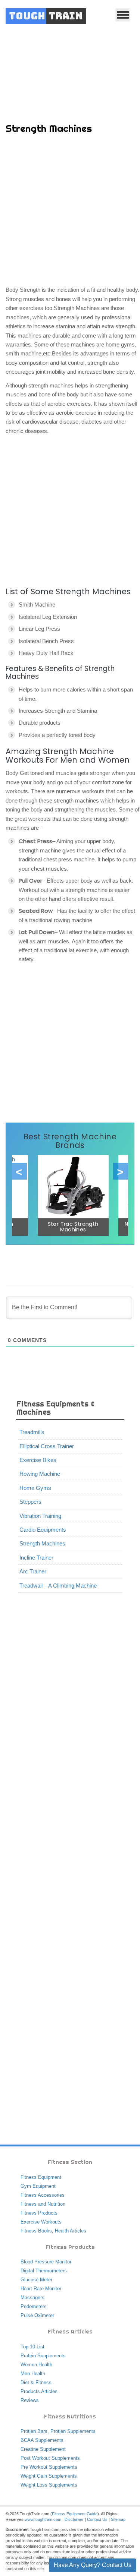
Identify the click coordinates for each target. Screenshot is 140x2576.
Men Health (33, 2374)
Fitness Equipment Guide (75, 2514)
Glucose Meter (36, 2280)
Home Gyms (35, 1488)
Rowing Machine (40, 1474)
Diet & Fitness (36, 2382)
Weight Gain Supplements (49, 2476)
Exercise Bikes (38, 1460)
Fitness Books (36, 2231)
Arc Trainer (33, 1571)
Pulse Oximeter (37, 2315)
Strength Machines (42, 1543)
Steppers (30, 1502)
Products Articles (39, 2391)
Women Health (36, 2365)
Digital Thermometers (44, 2271)
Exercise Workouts (41, 2222)
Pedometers (34, 2306)
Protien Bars (34, 2431)
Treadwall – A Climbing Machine (58, 1586)
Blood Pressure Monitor (46, 2262)
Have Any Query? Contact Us (93, 2565)
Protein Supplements (43, 2356)
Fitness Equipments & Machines (82, 64)
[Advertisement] (70, 211)
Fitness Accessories (43, 2195)
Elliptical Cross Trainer (47, 1446)
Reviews (30, 2400)
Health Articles (71, 2231)
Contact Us (97, 2519)
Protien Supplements (73, 2431)
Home (28, 64)
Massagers (32, 2297)
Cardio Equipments (43, 1530)
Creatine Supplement (43, 2449)
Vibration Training (40, 1516)
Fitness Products (39, 2213)
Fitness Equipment (41, 2177)
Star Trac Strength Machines (73, 1227)
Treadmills (32, 1432)
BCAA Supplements (42, 2440)
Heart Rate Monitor (41, 2289)
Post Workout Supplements (50, 2458)
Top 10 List (32, 2347)
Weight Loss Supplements (49, 2485)
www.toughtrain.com (43, 2519)
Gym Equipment (38, 2186)
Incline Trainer (36, 1558)
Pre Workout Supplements (49, 2467)
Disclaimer (74, 2519)
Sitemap (118, 2519)
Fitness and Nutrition (43, 2204)
